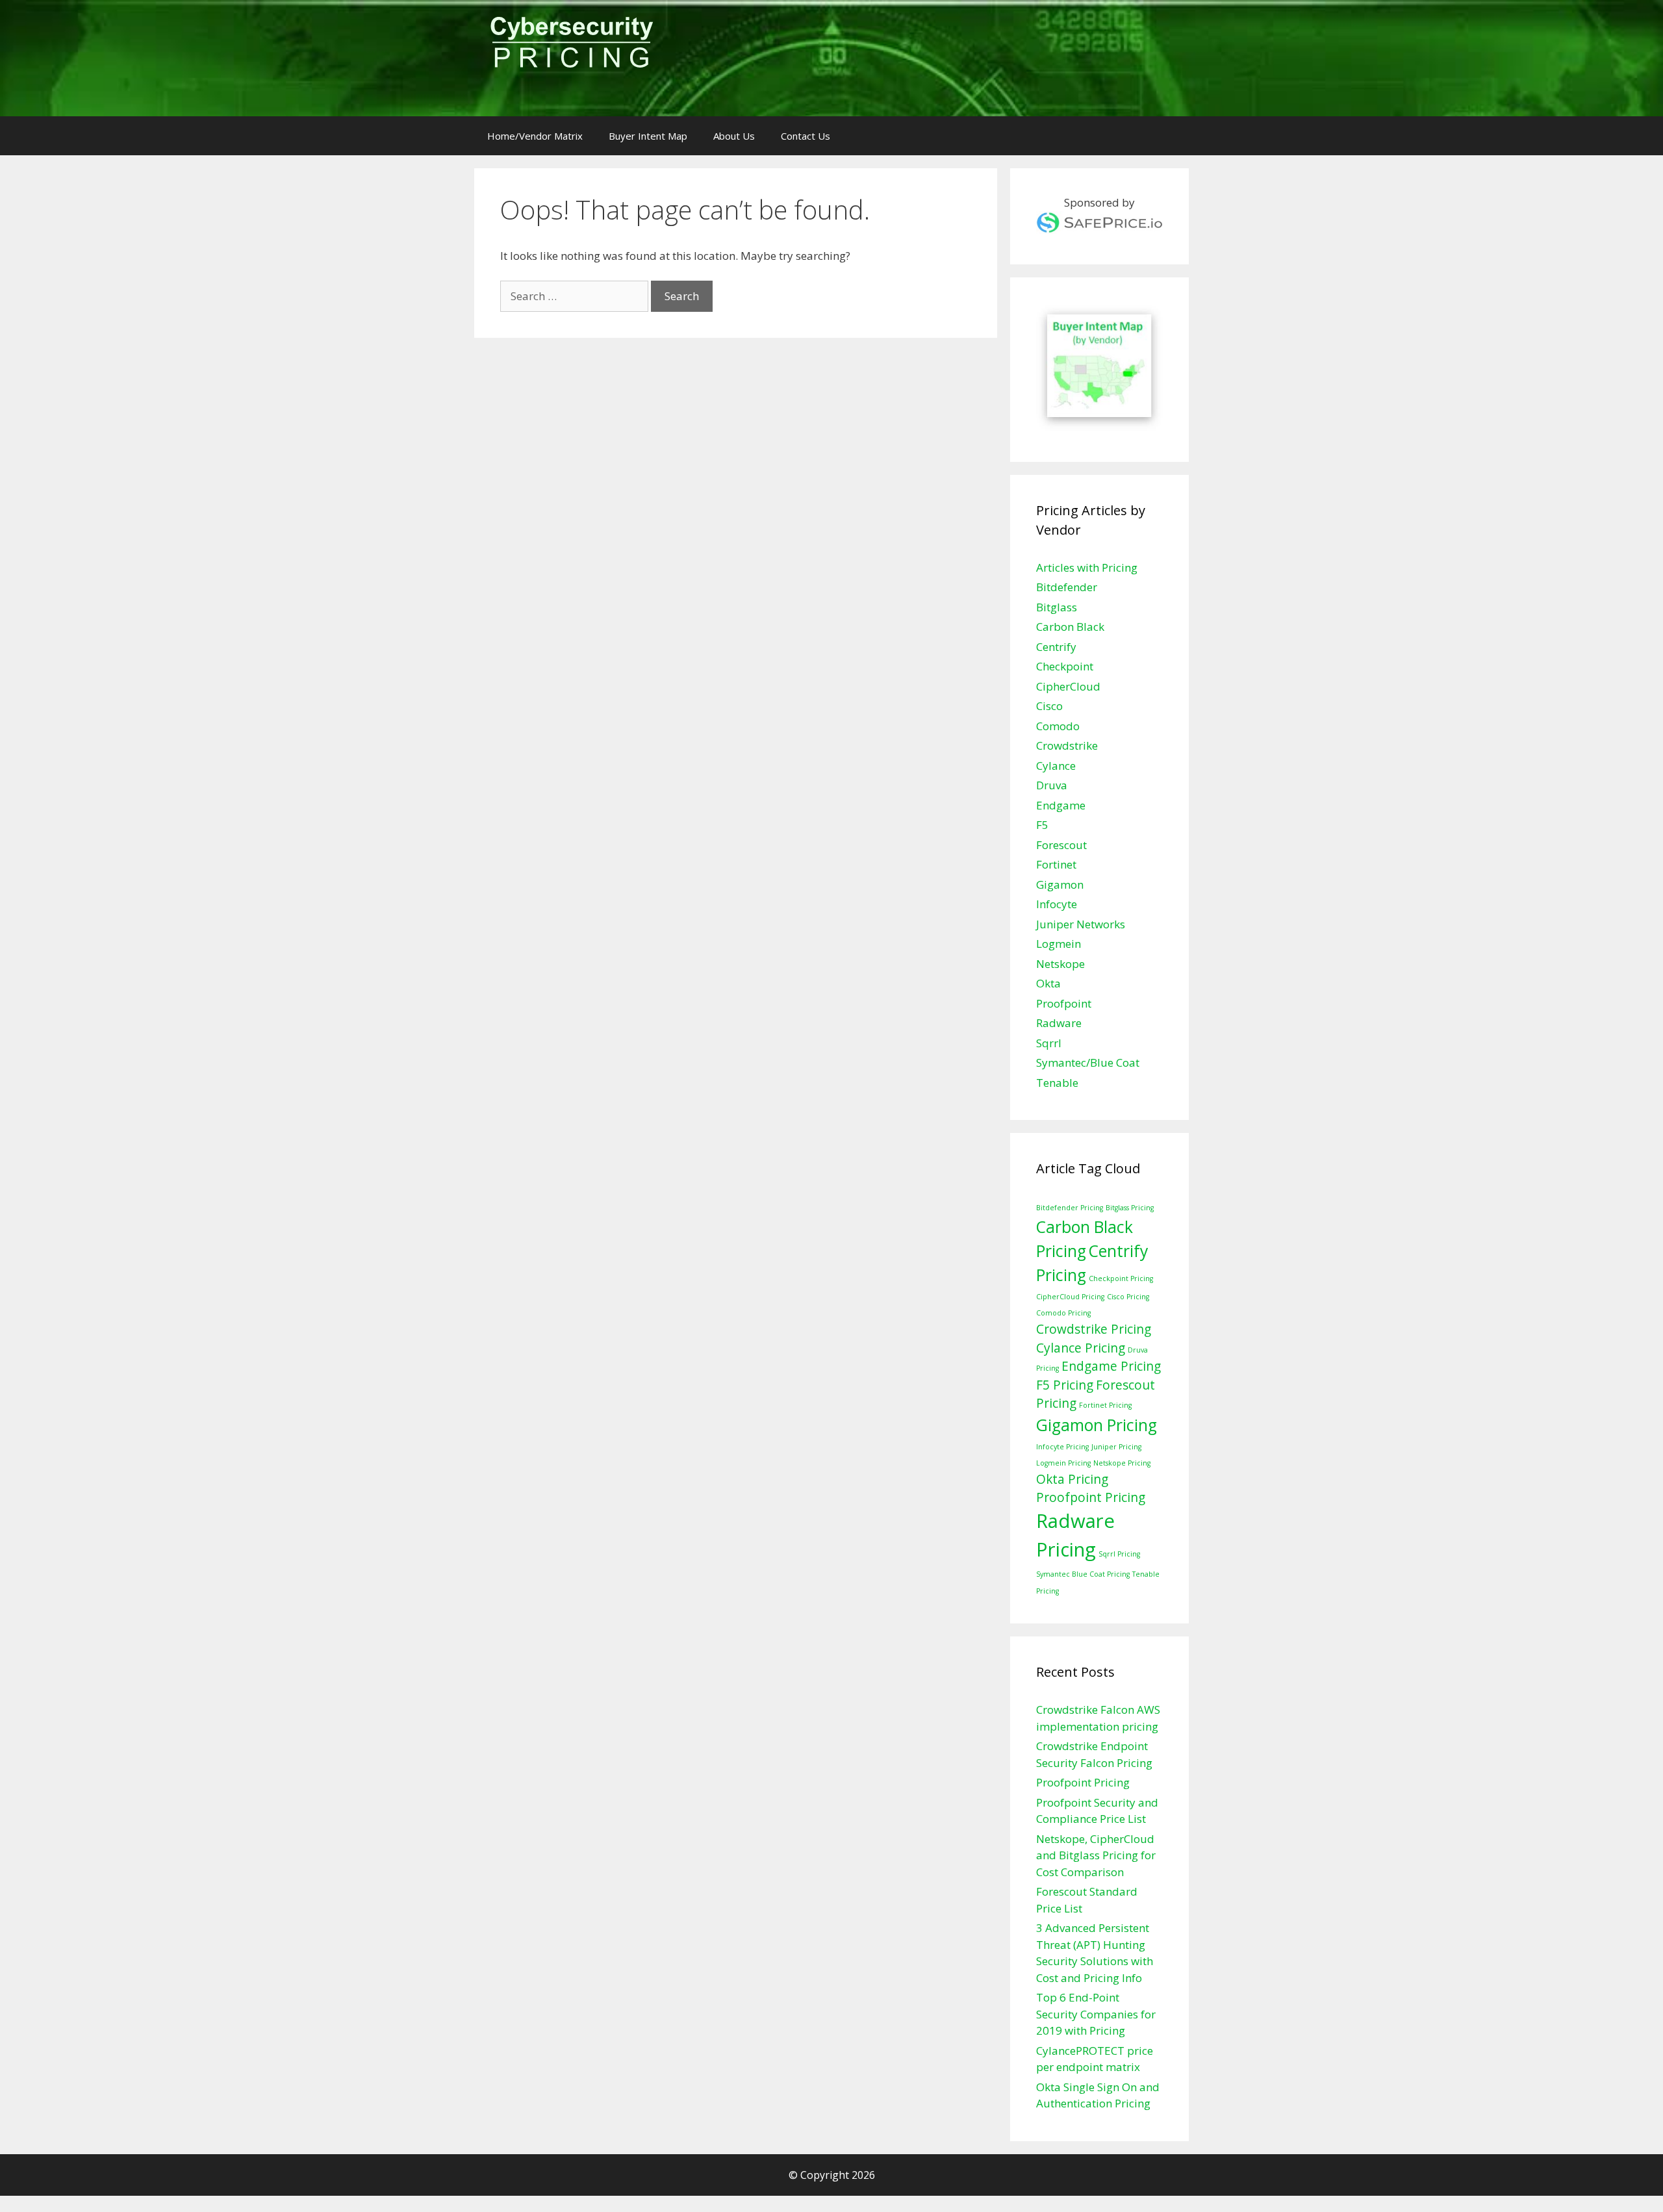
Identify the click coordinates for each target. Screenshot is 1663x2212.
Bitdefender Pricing (1070, 1208)
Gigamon (1060, 884)
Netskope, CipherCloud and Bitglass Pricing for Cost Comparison (1096, 1855)
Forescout (1061, 845)
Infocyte (1057, 904)
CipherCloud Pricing (1070, 1297)
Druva (1052, 785)
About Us (734, 136)
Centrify (1056, 647)
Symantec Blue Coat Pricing (1083, 1574)
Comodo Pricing (1063, 1313)
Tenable (1057, 1083)
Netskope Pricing (1122, 1463)
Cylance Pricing (1081, 1348)
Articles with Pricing (1087, 567)
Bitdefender (1067, 587)
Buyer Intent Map (648, 136)
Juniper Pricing (1116, 1447)
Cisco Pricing (1128, 1297)
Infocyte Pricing (1062, 1447)
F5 (1042, 825)
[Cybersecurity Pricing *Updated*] (571, 46)
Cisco (1049, 706)
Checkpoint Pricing (1121, 1278)
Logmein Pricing (1063, 1463)
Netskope (1060, 964)
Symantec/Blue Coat (1088, 1062)
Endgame (1061, 805)
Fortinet (1056, 864)
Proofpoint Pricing (1091, 1497)
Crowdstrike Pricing (1094, 1329)
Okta (1048, 983)
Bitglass (1057, 607)
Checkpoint (1065, 666)
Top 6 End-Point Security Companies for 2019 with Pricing (1096, 2014)
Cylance (1056, 766)
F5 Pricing (1065, 1385)
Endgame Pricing (1111, 1366)
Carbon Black (1070, 627)
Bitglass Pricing (1130, 1208)
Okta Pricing (1072, 1479)
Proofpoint (1064, 1003)
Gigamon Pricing (1097, 1425)
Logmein (1059, 944)
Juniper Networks (1081, 924)
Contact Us (806, 136)
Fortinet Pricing (1105, 1405)
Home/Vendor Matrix (535, 136)
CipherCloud (1068, 686)
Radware (1059, 1023)
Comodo (1058, 726)
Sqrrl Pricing (1119, 1554)
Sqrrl (1049, 1043)
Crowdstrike (1067, 745)
